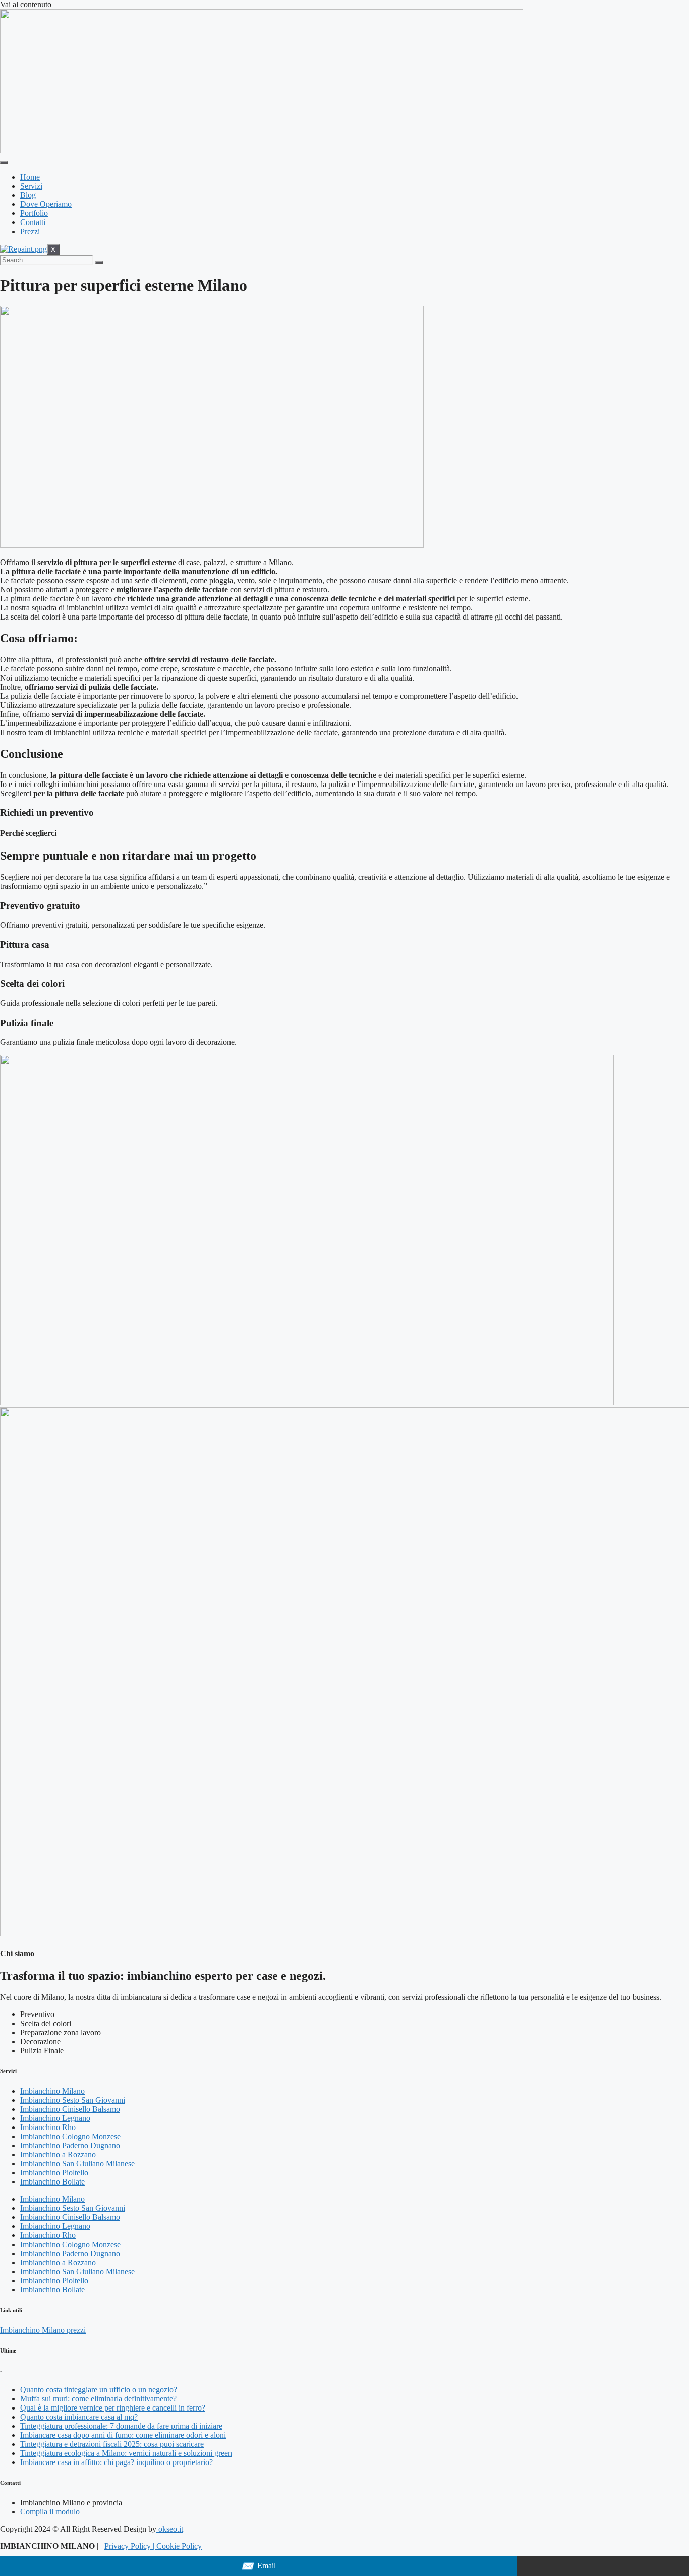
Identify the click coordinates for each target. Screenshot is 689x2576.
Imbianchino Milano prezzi (43, 2330)
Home (30, 177)
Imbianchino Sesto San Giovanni (73, 2100)
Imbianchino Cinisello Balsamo (70, 2109)
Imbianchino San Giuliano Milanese (77, 2164)
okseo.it (170, 2529)
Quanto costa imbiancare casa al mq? (79, 2417)
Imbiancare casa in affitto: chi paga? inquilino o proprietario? (117, 2462)
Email (259, 2566)
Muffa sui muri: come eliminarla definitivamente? (98, 2399)
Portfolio (34, 213)
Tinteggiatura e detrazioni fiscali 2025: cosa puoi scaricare (112, 2444)
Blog (28, 195)
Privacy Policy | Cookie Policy (153, 2546)
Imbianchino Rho (48, 2127)
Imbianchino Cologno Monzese (70, 2136)
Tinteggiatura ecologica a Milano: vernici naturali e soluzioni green (126, 2453)
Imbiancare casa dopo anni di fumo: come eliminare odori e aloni (123, 2435)
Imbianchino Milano (52, 2091)
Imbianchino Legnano (55, 2118)
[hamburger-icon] (4, 162)
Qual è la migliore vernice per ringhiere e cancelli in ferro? (113, 2408)
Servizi (31, 186)
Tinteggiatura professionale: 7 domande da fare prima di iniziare (121, 2426)
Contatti (33, 222)
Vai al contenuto (26, 4)
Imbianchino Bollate (52, 2182)
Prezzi (30, 231)
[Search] (99, 262)
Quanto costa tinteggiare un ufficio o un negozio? (99, 2390)
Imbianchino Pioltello (54, 2173)
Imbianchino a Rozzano (58, 2154)
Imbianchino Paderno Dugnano (70, 2145)
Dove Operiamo (46, 204)
